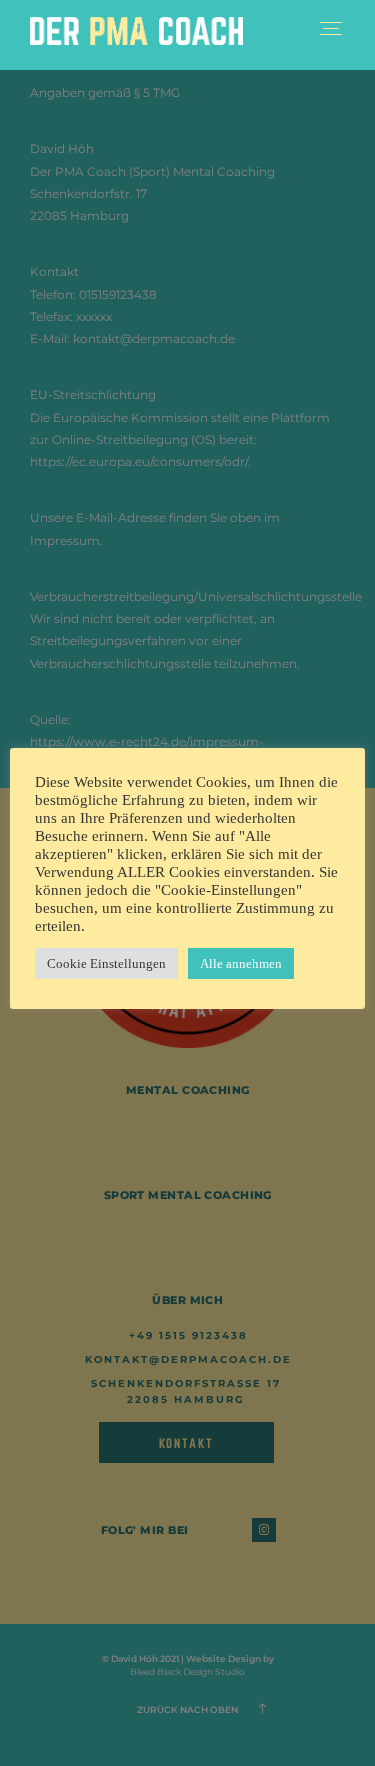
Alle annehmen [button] (241, 963)
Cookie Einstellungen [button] (106, 963)
